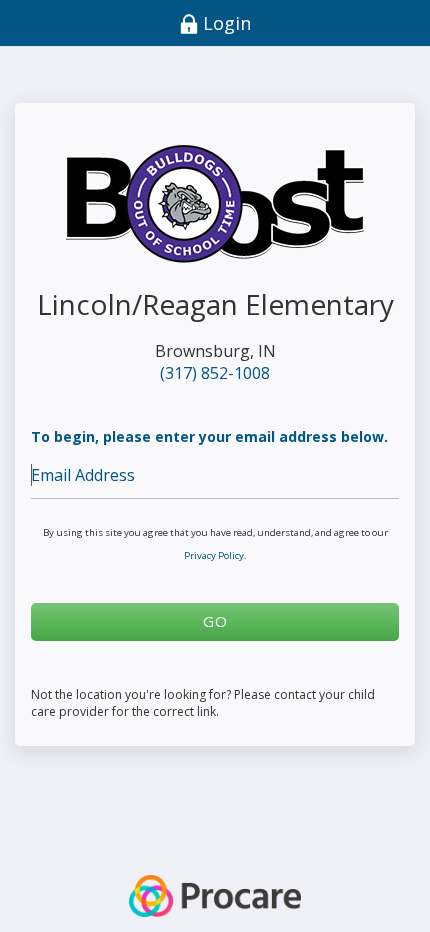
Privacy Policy (214, 555)
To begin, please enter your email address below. (209, 436)
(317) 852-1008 (215, 373)
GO (215, 621)
